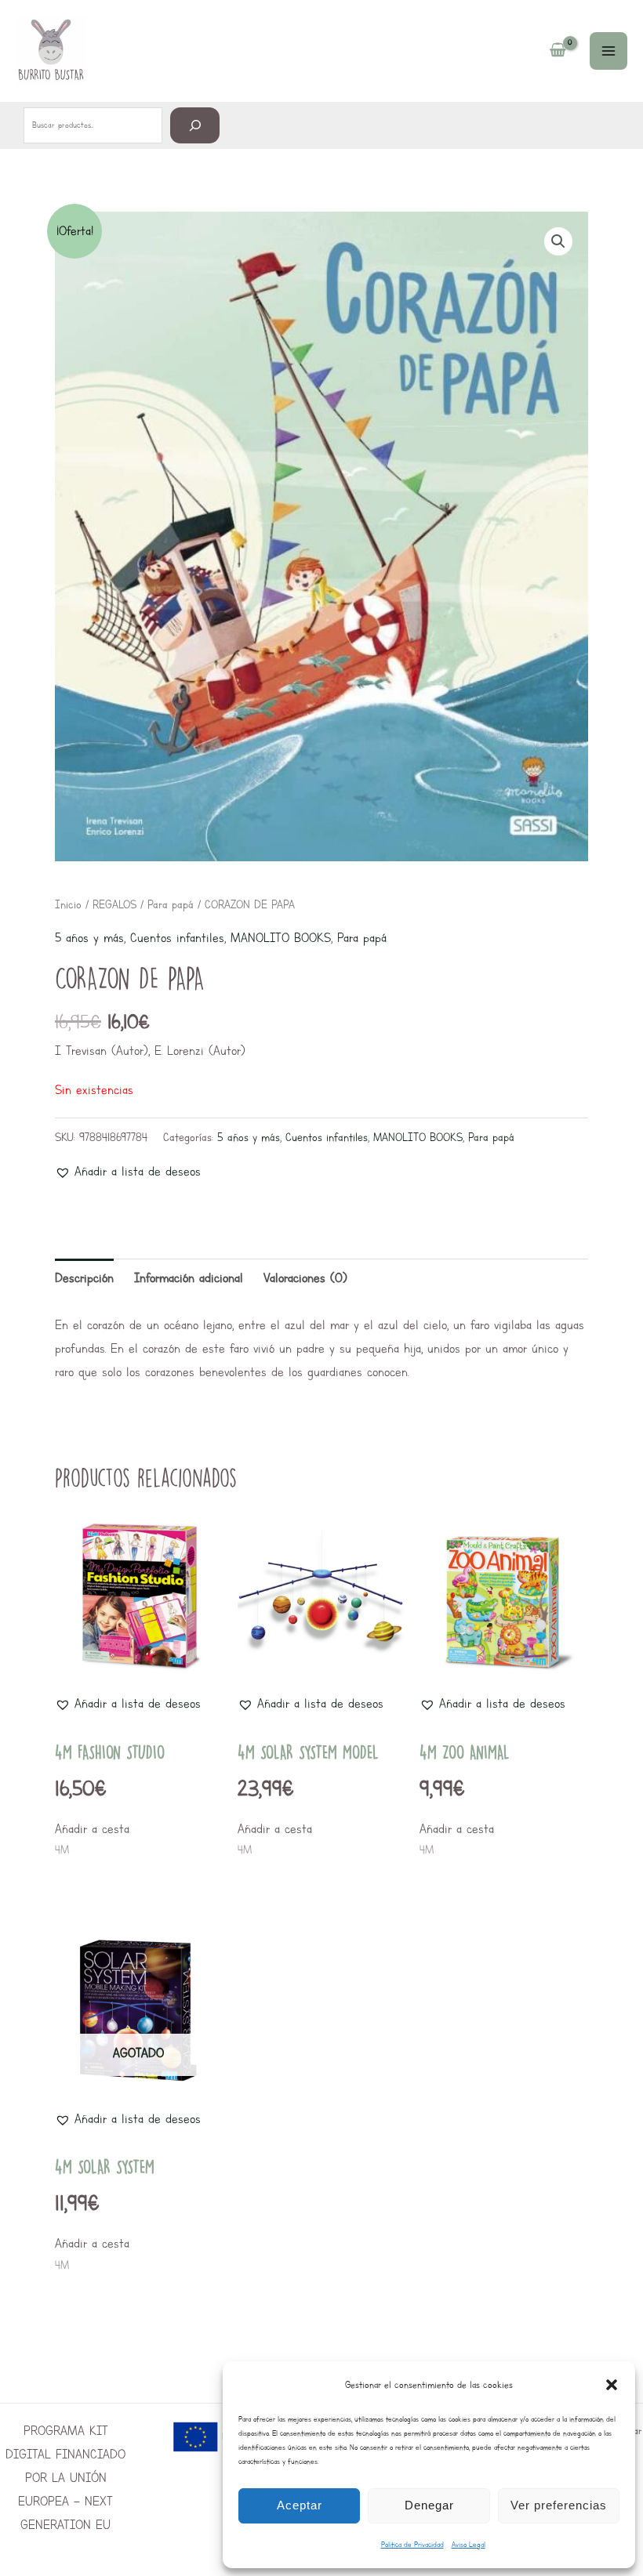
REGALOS (114, 904)
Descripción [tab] (84, 1278)
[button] (612, 2385)
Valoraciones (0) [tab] (305, 1278)
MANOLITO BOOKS (281, 938)
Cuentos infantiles (177, 938)
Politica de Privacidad (412, 2544)
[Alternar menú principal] (608, 51)
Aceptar (300, 2505)
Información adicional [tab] (189, 1278)
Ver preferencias (559, 2505)
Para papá (171, 904)
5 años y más (89, 938)
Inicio (68, 904)
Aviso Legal (469, 2544)
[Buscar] (195, 125)
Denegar (429, 2505)
